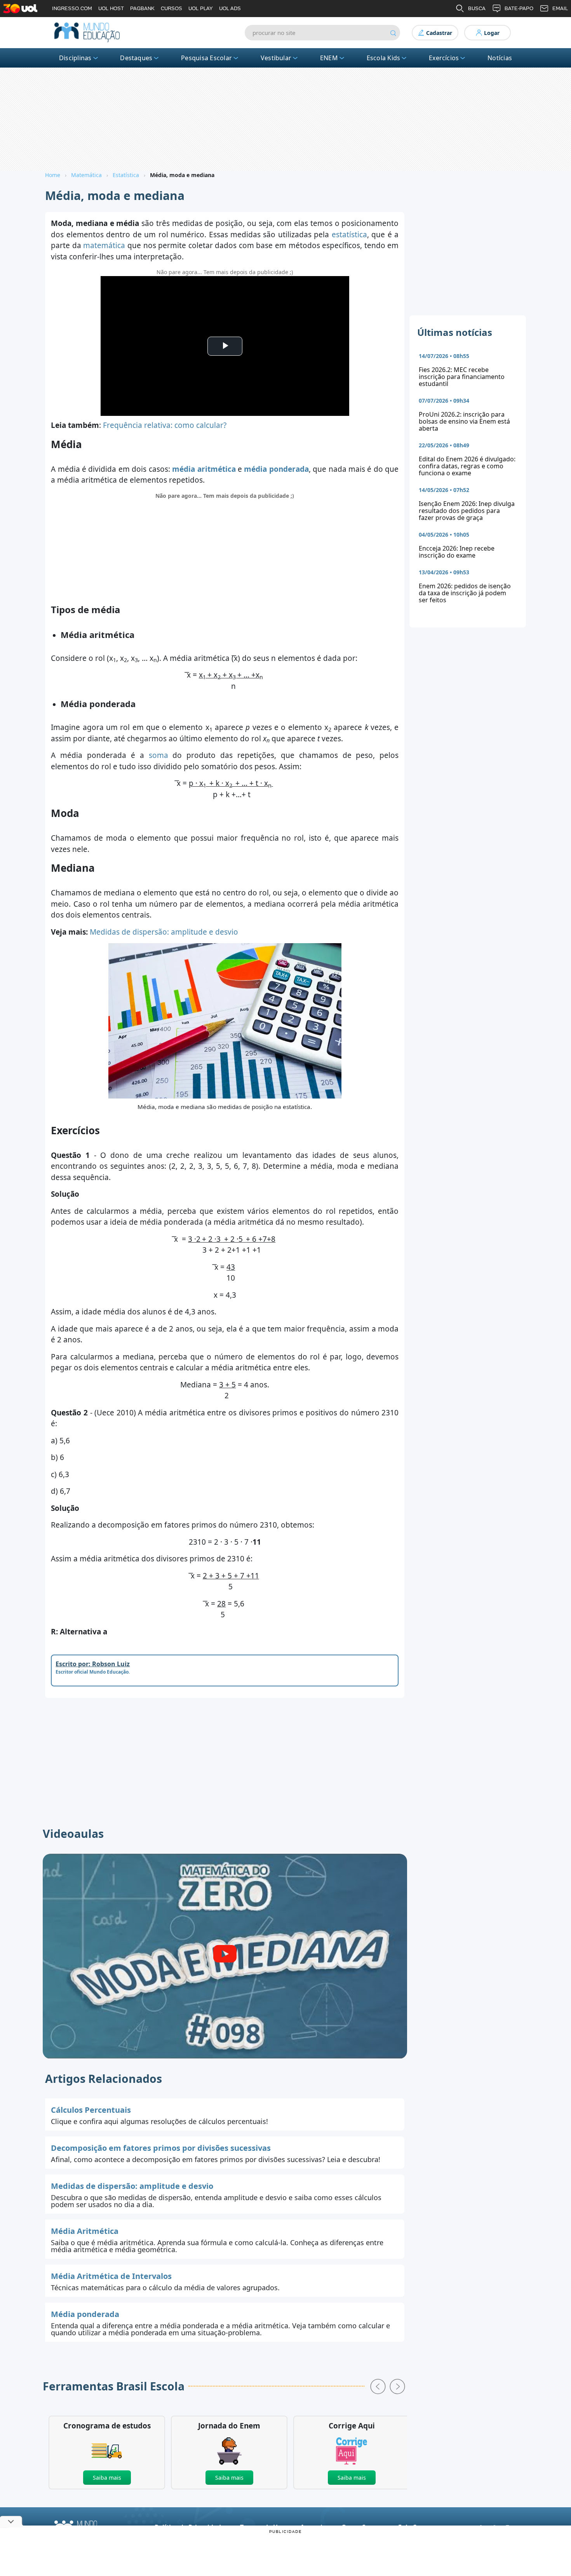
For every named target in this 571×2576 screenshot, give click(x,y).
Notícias (500, 58)
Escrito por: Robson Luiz (93, 1664)
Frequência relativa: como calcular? (165, 425)
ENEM (329, 58)
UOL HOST (111, 8)
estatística (349, 235)
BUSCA (477, 8)
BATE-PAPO (519, 8)
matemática (104, 245)
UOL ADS (230, 8)
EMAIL (560, 8)
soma (158, 755)
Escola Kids (384, 58)
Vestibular (276, 58)
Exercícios (444, 58)
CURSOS (171, 8)
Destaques (136, 58)
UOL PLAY (201, 8)
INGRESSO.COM (72, 8)
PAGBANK (142, 8)
